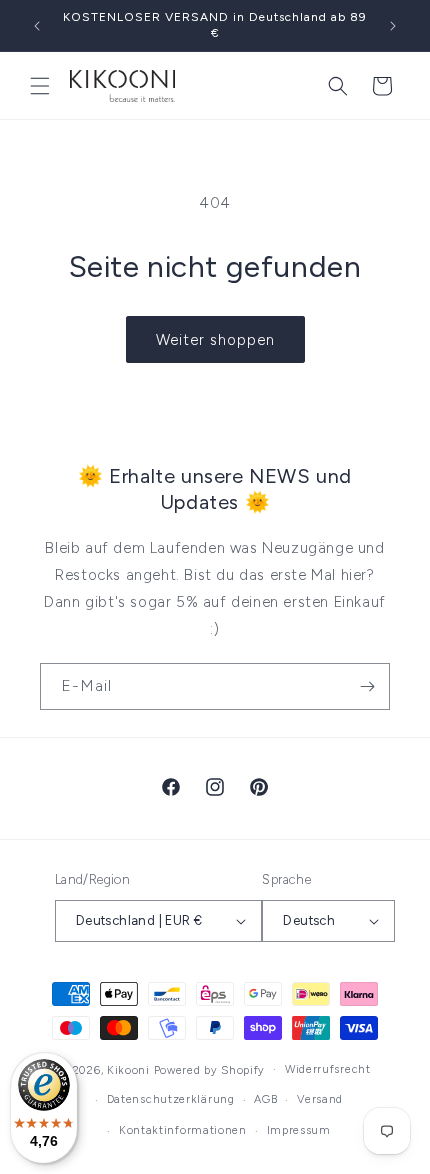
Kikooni (128, 1069)
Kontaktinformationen (183, 1130)
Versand (320, 1099)
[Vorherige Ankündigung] (37, 26)
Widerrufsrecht (328, 1069)
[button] (40, 86)
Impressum (299, 1130)
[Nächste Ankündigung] (393, 26)
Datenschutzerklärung (171, 1099)
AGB (265, 1099)
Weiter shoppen (215, 340)
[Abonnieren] (367, 686)
